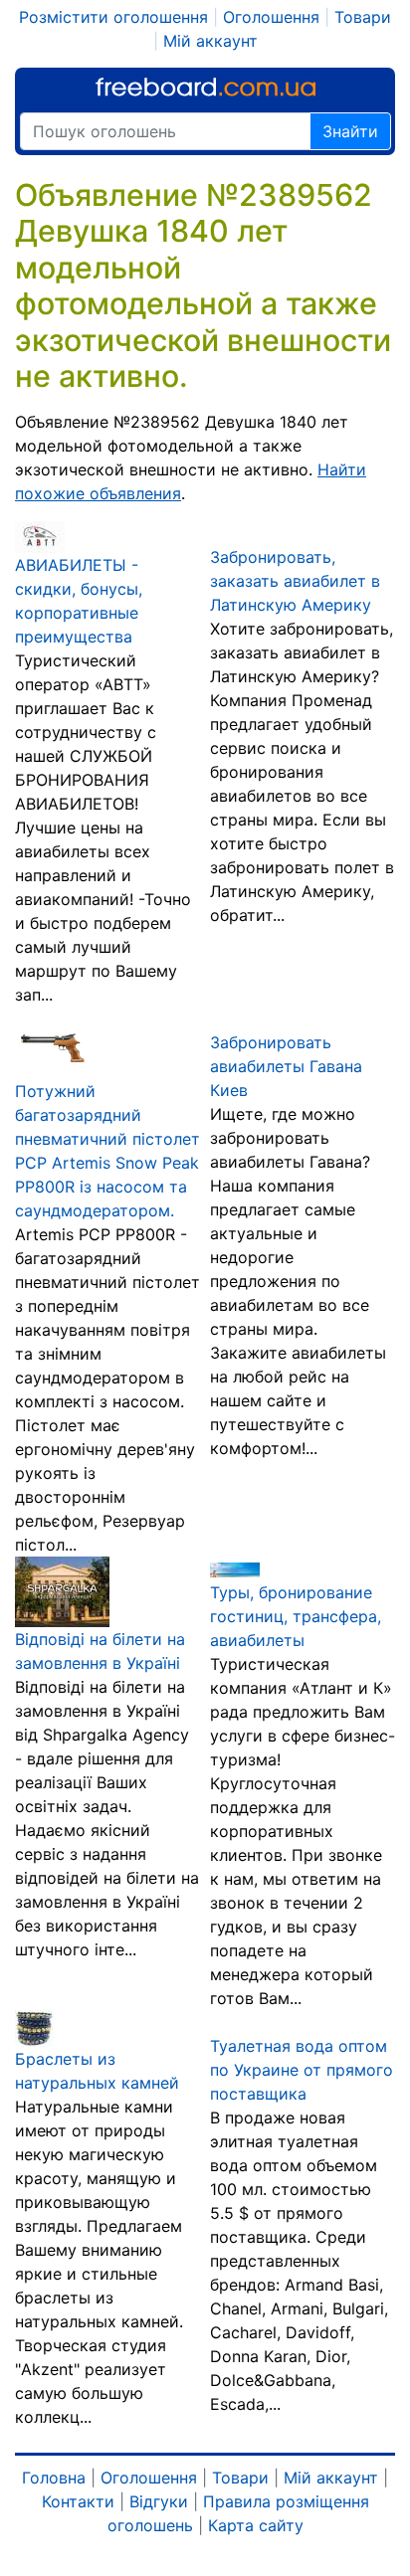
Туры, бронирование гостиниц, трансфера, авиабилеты (296, 1616)
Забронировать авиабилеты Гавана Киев (286, 1066)
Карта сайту (256, 2525)
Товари (363, 17)
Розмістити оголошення (113, 17)
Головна (54, 2478)
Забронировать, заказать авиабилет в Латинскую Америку (295, 581)
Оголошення (271, 17)
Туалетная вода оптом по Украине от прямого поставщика (302, 2070)
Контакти (78, 2501)
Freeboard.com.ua (205, 87)
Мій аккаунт (210, 41)
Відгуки (159, 2501)
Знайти (350, 131)
